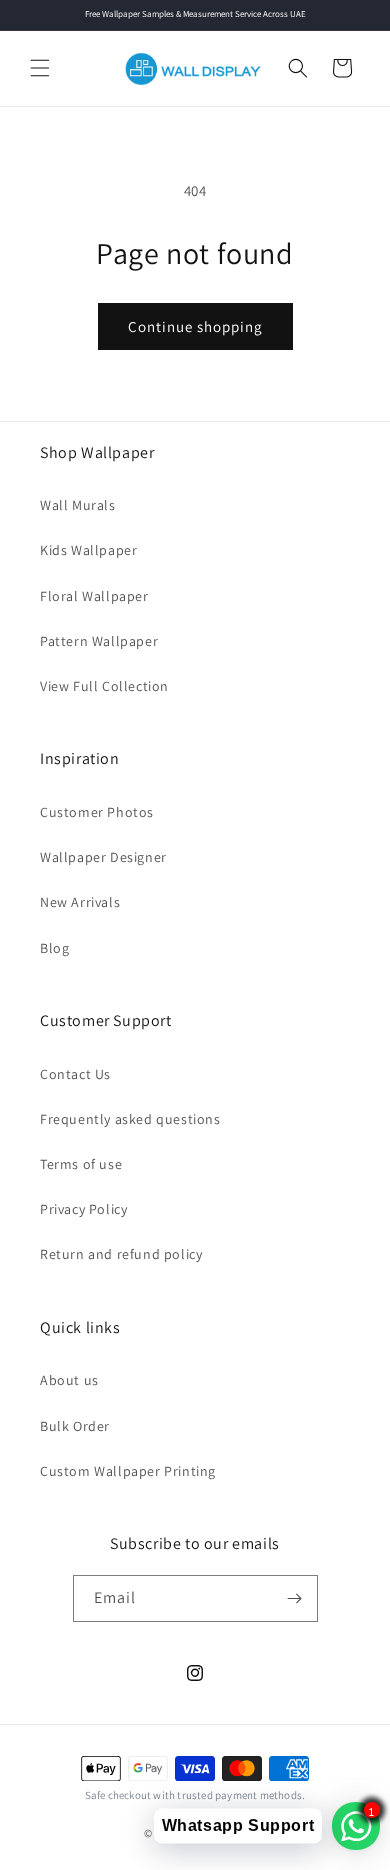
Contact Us (75, 1074)
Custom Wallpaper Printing (128, 1471)
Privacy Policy (83, 1209)
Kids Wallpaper (88, 550)
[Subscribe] (295, 1598)
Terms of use (81, 1164)
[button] (40, 68)
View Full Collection (104, 686)
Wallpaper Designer (103, 857)
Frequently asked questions (130, 1119)
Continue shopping (195, 326)
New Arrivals (80, 902)
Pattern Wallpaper (99, 641)
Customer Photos (97, 812)
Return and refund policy (121, 1254)
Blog (54, 948)
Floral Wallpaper (94, 596)
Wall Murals (78, 505)
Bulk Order (75, 1426)
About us (69, 1380)
